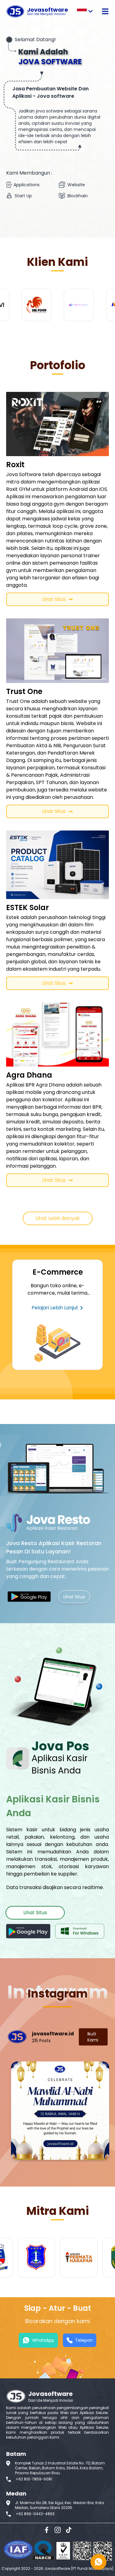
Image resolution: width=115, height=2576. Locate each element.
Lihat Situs (54, 599)
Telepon (84, 2340)
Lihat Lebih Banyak (58, 1218)
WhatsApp (43, 2340)
